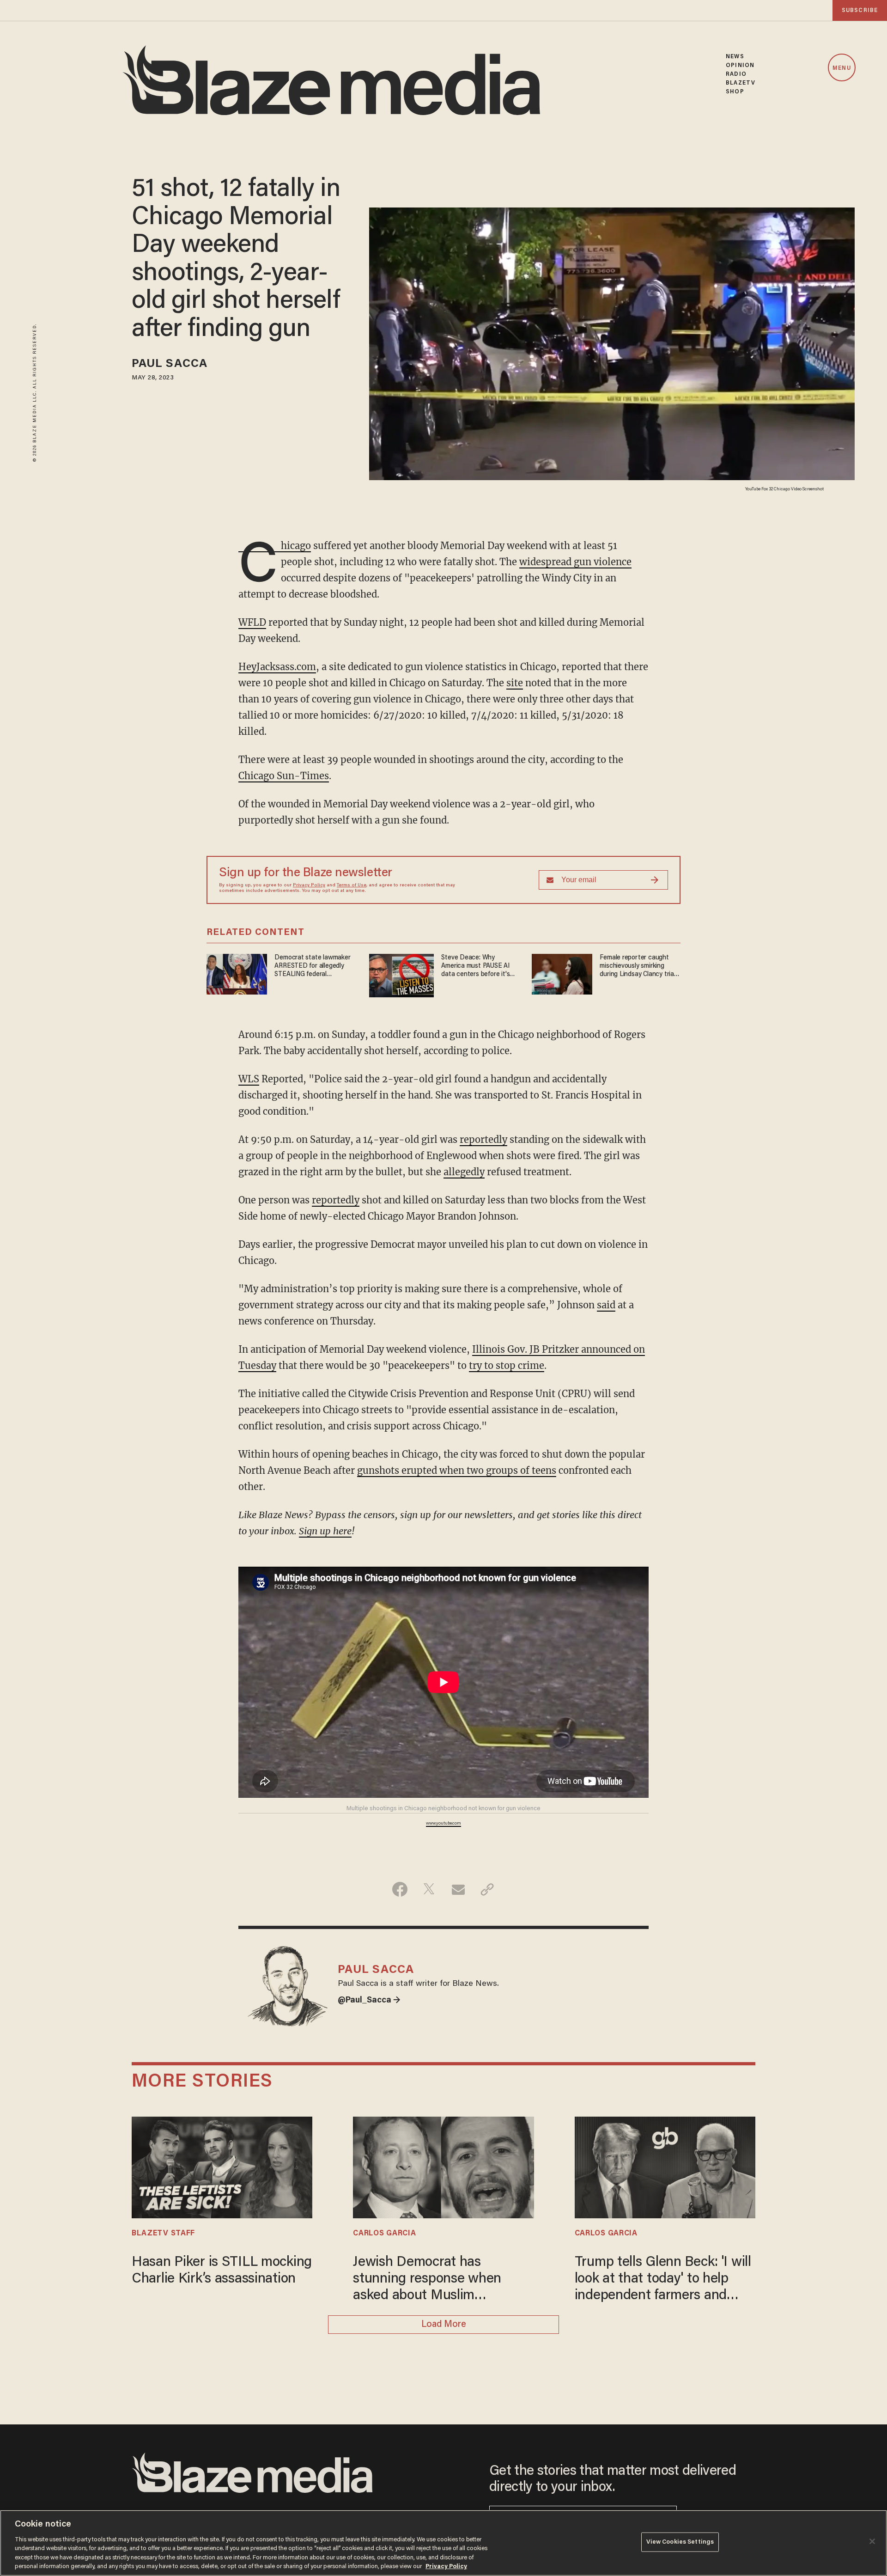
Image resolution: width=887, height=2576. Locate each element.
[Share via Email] (458, 1889)
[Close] (872, 2541)
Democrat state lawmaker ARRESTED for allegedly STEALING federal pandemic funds (312, 967)
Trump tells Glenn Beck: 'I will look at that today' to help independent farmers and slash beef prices (663, 2280)
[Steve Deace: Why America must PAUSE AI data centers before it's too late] (401, 974)
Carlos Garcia (384, 2234)
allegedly (464, 1172)
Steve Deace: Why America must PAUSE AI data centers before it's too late (475, 967)
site (515, 683)
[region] (443, 2543)
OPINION (740, 65)
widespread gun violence (575, 562)
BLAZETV (741, 83)
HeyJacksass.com (277, 667)
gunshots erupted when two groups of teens (457, 1470)
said (606, 1305)
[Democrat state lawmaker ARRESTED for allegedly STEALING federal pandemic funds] (237, 973)
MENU (841, 68)
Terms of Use (352, 885)
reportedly (483, 1139)
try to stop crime (507, 1365)
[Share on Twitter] (429, 1889)
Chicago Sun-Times (284, 776)
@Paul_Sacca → (369, 2001)
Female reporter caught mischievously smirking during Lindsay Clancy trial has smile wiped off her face (637, 967)
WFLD (252, 622)
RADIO (736, 74)
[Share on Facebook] (400, 1889)
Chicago (275, 546)
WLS (249, 1079)
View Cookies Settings (680, 2542)
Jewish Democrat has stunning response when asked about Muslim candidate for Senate (427, 2280)
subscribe (860, 10)
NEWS (735, 57)
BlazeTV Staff (163, 2234)
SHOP (735, 92)
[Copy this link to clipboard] (487, 1889)
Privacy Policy (309, 885)
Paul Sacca (170, 364)
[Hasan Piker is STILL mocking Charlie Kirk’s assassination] (222, 2166)
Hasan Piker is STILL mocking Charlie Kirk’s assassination (222, 2271)
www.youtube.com (443, 1824)
